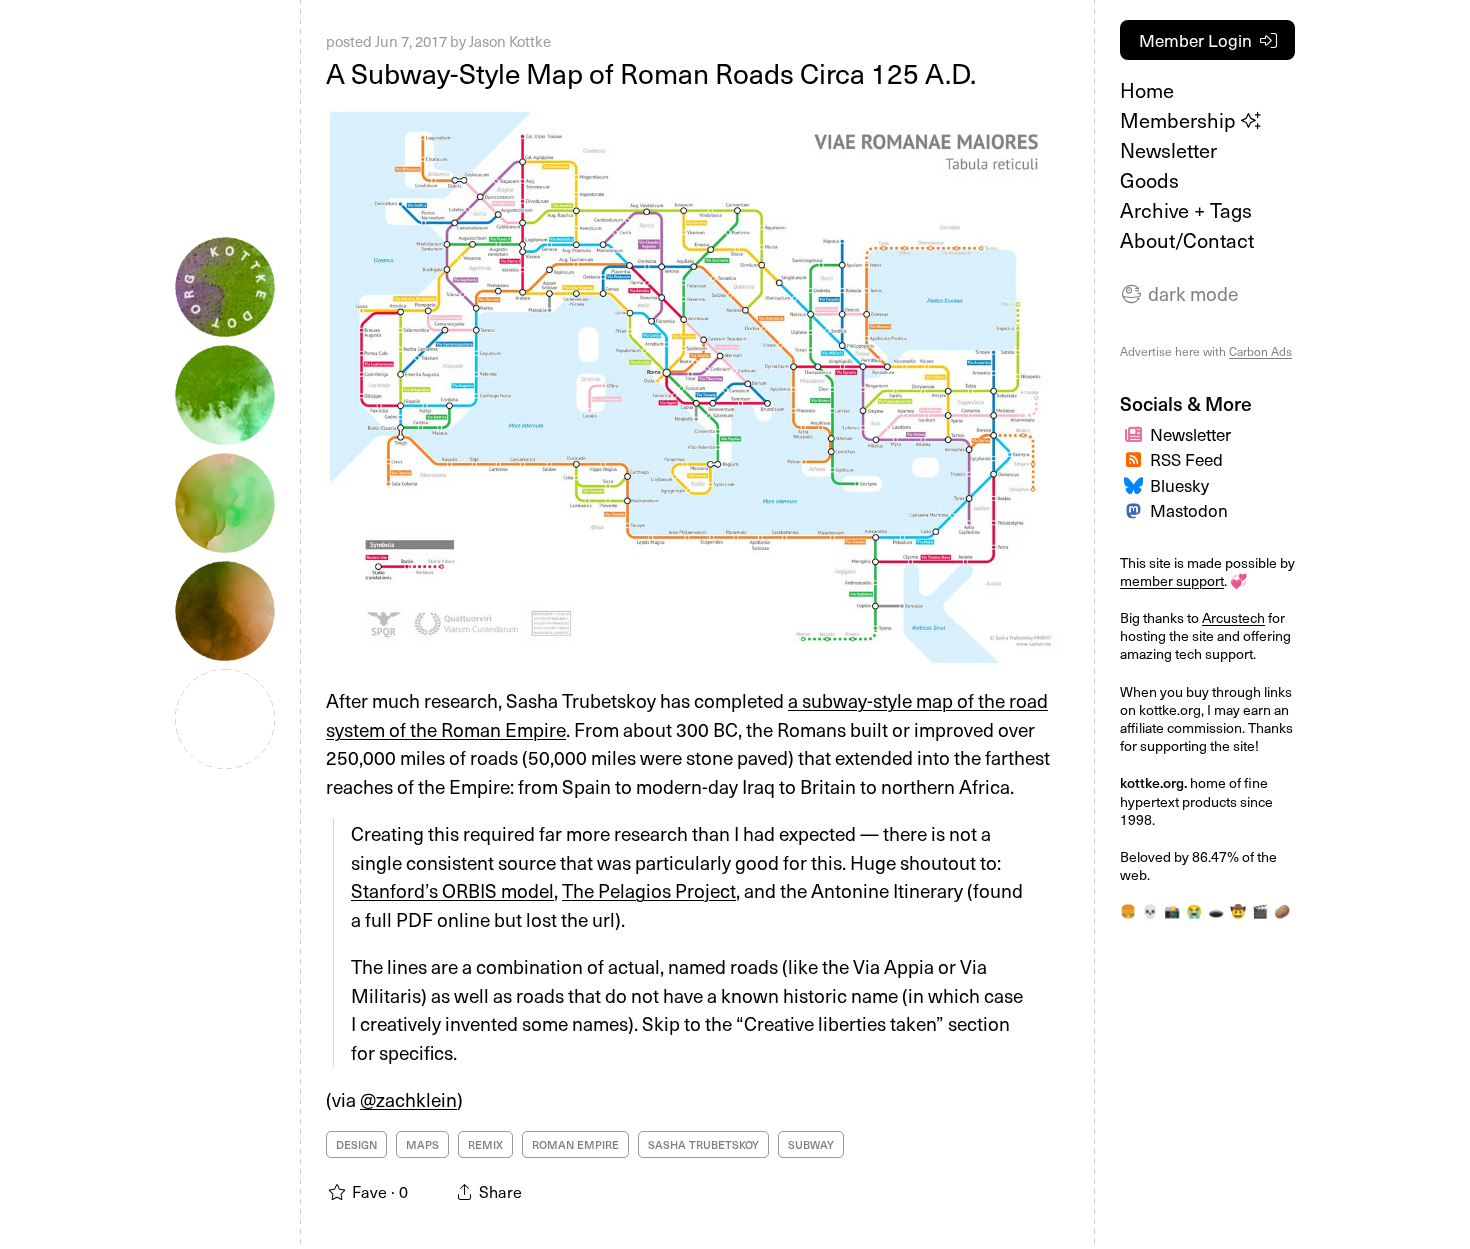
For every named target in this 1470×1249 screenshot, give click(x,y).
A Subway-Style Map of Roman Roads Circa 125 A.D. (651, 72)
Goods (1149, 180)
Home (1147, 90)
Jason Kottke (510, 41)
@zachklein (408, 1099)
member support (1172, 580)
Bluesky (1179, 485)
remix (485, 1144)
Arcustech (1233, 617)
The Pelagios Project (649, 890)
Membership (1180, 120)
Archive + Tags (1186, 210)
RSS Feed (1186, 459)
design (356, 1144)
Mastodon (1189, 510)
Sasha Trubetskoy (703, 1144)
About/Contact (1187, 240)
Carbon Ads (1260, 351)
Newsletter (1168, 150)
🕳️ (1216, 910)
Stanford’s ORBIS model (452, 890)
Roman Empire (575, 1144)
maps (422, 1144)
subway (811, 1144)
